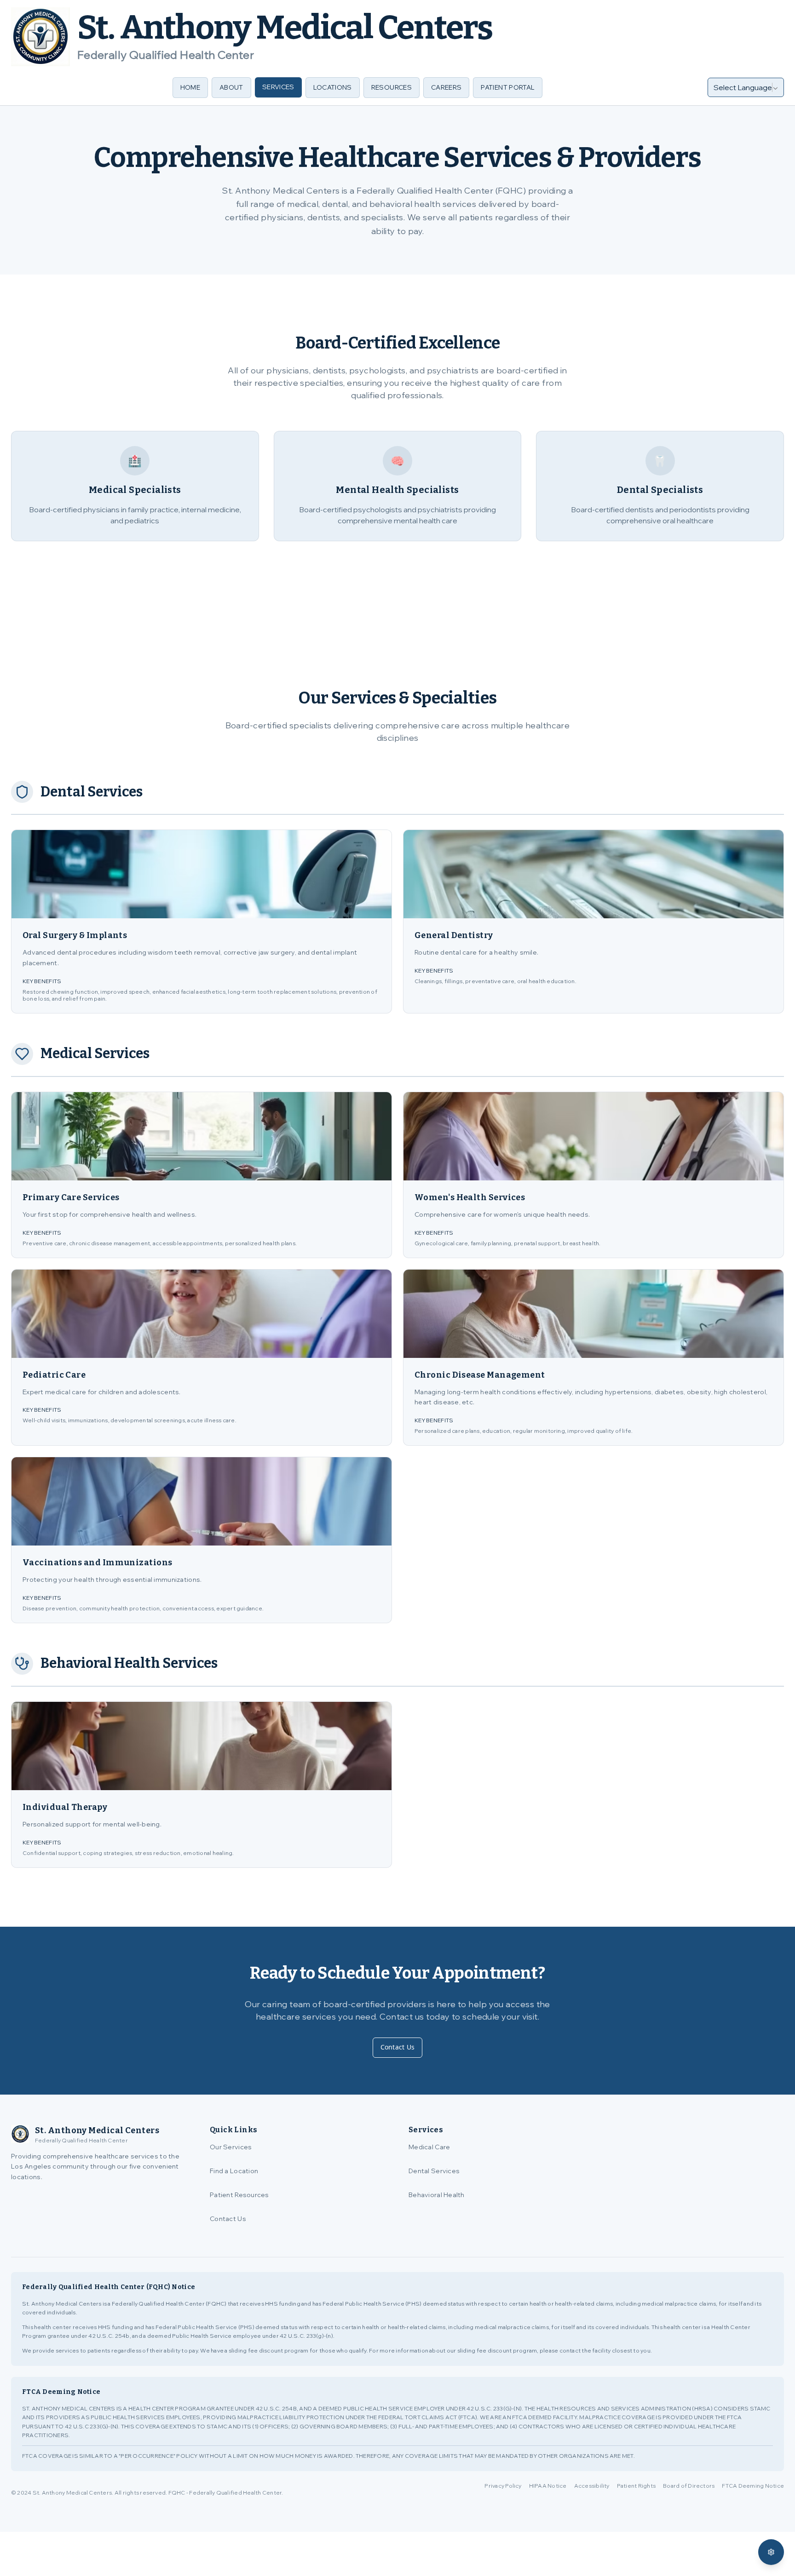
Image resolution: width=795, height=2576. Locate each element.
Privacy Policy (503, 2486)
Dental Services (434, 2171)
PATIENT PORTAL (508, 87)
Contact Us (398, 2047)
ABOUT (231, 87)
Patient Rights (636, 2486)
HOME (190, 87)
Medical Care (429, 2147)
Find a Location (234, 2171)
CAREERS (446, 87)
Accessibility (592, 2486)
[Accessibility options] (771, 2552)
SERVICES (278, 87)
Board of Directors (689, 2486)
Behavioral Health (437, 2195)
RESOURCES (392, 87)
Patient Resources (239, 2195)
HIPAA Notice (548, 2486)
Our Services (231, 2147)
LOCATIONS (333, 87)
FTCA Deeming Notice (753, 2486)
